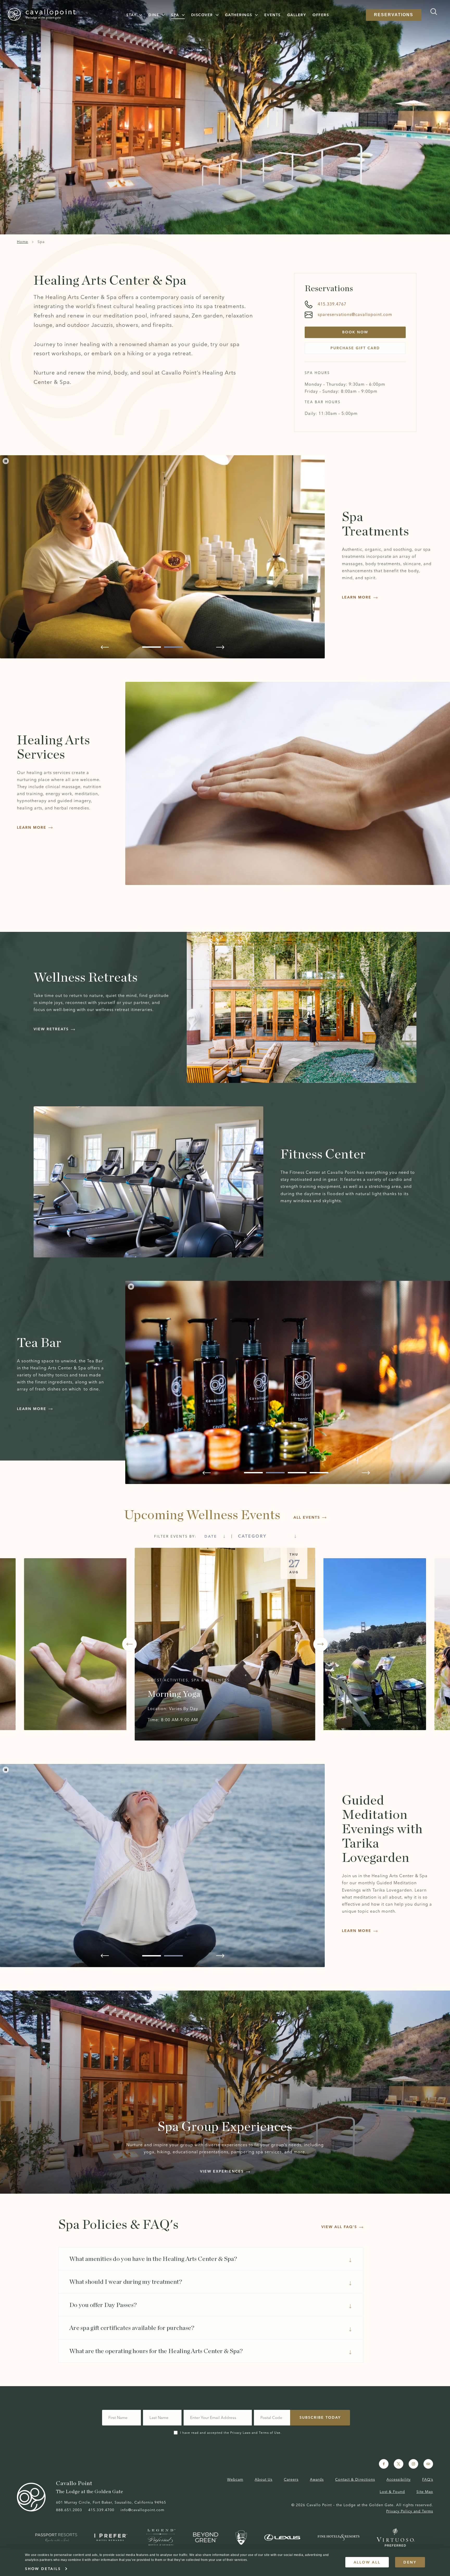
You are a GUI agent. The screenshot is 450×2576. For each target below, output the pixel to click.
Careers (291, 2479)
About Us (264, 2479)
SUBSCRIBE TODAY (320, 2417)
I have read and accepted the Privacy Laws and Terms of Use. (231, 2433)
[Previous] (129, 1644)
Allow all (367, 2562)
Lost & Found (392, 2492)
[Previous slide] (105, 647)
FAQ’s (428, 2479)
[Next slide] (220, 647)
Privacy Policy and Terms (410, 2511)
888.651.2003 (69, 2510)
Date (211, 1536)
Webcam (235, 2479)
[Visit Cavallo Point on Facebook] (384, 2464)
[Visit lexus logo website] (282, 2538)
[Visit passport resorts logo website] (56, 2537)
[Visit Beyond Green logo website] (206, 2537)
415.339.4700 (101, 2510)
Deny (410, 2562)
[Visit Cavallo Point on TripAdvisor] (428, 2464)
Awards (317, 2479)
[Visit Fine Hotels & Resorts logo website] (338, 2537)
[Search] (432, 12)
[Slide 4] (319, 1473)
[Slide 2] (173, 647)
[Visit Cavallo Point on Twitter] (399, 2464)
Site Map (425, 2492)
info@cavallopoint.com (142, 2510)
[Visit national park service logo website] (241, 2538)
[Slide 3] (297, 1473)
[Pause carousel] (6, 461)
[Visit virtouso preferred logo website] (396, 2537)
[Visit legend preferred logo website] (161, 2537)
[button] (134, 15)
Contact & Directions (355, 2479)
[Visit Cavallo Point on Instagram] (413, 2464)
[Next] (321, 1644)
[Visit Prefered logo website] (112, 2537)
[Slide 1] (152, 647)
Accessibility (399, 2479)
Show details (43, 2569)
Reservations (394, 15)
